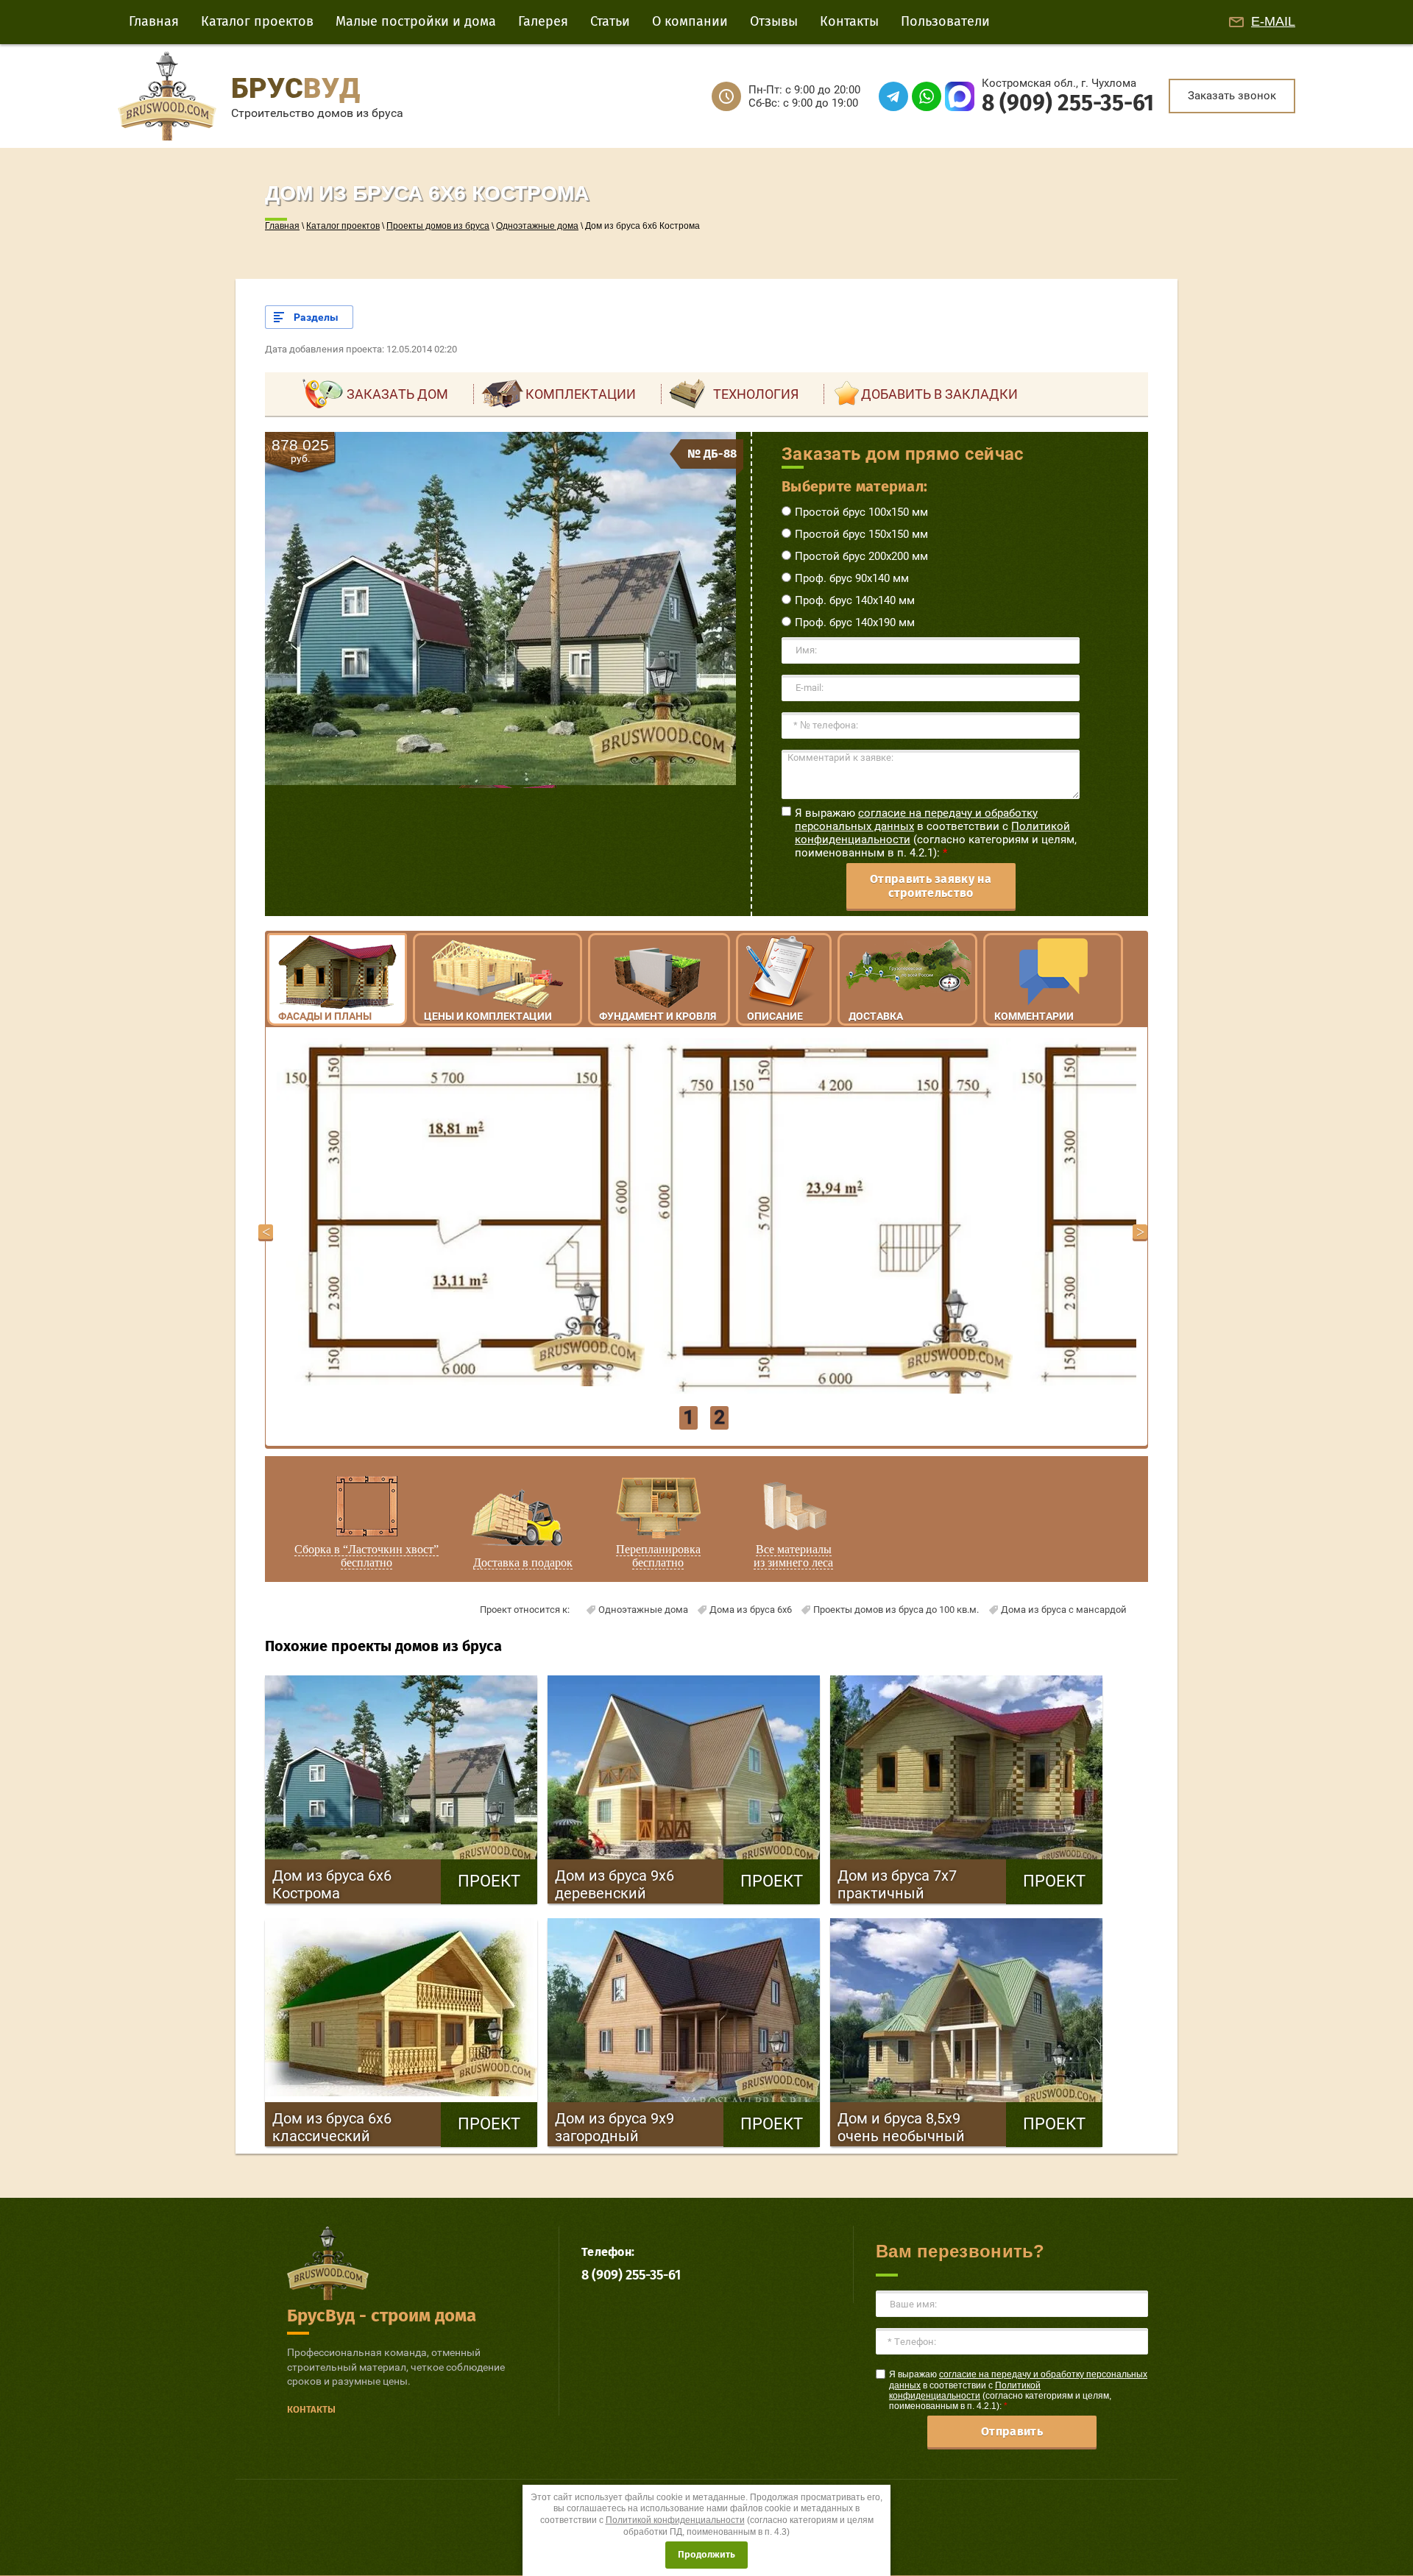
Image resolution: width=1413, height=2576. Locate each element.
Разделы (316, 317)
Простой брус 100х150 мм (861, 512)
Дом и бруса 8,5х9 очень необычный (922, 2127)
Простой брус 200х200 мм (861, 556)
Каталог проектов (343, 226)
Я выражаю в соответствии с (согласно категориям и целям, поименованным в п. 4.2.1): (936, 833)
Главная (282, 226)
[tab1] (500, 781)
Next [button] (1140, 1232)
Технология (756, 394)
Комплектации (581, 394)
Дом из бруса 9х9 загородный (640, 2127)
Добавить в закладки (939, 394)
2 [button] (719, 1417)
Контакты (311, 2409)
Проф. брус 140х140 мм (855, 600)
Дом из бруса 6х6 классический (357, 2127)
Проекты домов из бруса (438, 226)
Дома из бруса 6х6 (751, 1610)
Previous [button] (266, 1232)
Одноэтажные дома (537, 226)
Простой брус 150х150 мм (861, 534)
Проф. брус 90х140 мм (852, 578)
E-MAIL (1273, 21)
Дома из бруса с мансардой (1064, 1610)
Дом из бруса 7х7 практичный (922, 1884)
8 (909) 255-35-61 (1068, 103)
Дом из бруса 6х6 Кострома (357, 1884)
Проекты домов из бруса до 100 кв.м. (896, 1610)
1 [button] (688, 1417)
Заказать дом (397, 394)
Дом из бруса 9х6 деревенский (640, 1884)
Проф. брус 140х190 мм (855, 622)
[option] (461, 1212)
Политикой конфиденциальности (965, 2391)
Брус (295, 88)
